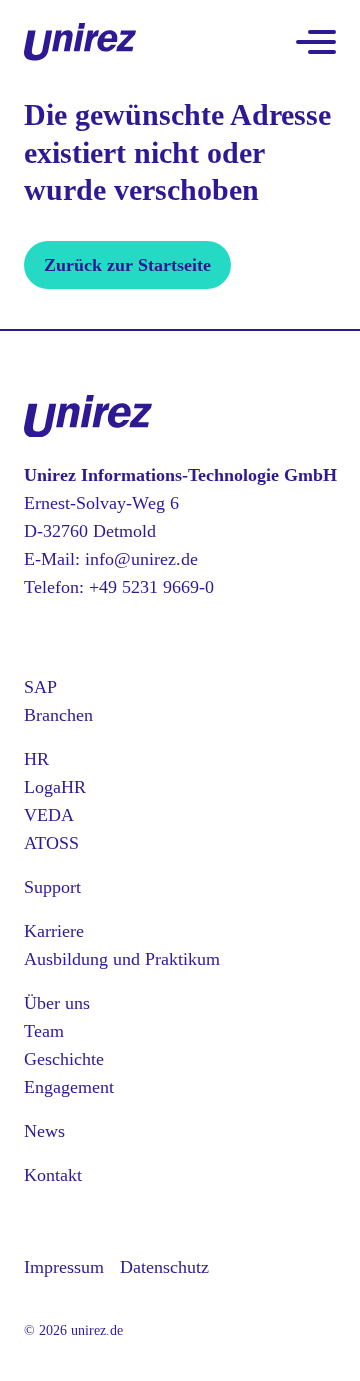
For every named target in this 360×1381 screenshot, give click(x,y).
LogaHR (55, 787)
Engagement (69, 1087)
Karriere (54, 931)
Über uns (57, 1003)
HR (36, 759)
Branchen (58, 715)
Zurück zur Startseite (127, 265)
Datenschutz (164, 1267)
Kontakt (53, 1175)
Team (44, 1031)
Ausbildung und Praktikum (122, 959)
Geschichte (64, 1059)
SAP (40, 687)
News (44, 1131)
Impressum (64, 1267)
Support (52, 887)
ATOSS (51, 843)
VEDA (49, 815)
